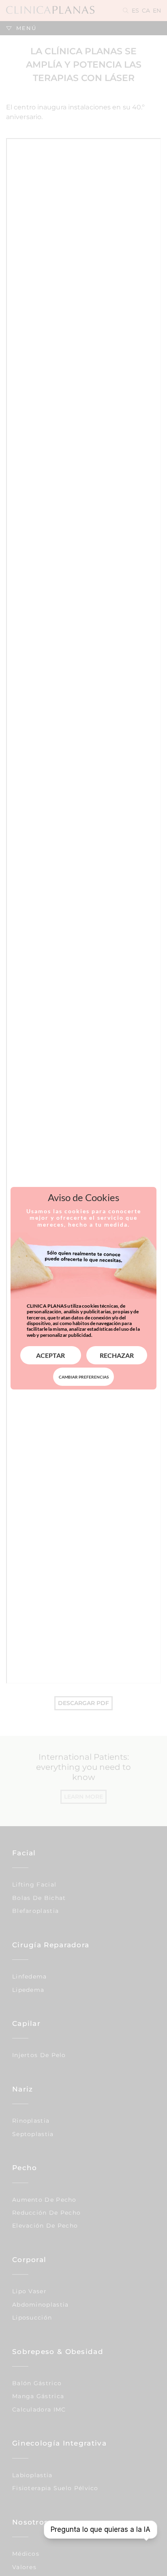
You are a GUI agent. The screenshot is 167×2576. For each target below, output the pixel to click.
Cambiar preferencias (84, 1377)
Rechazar (117, 1355)
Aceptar (50, 1355)
